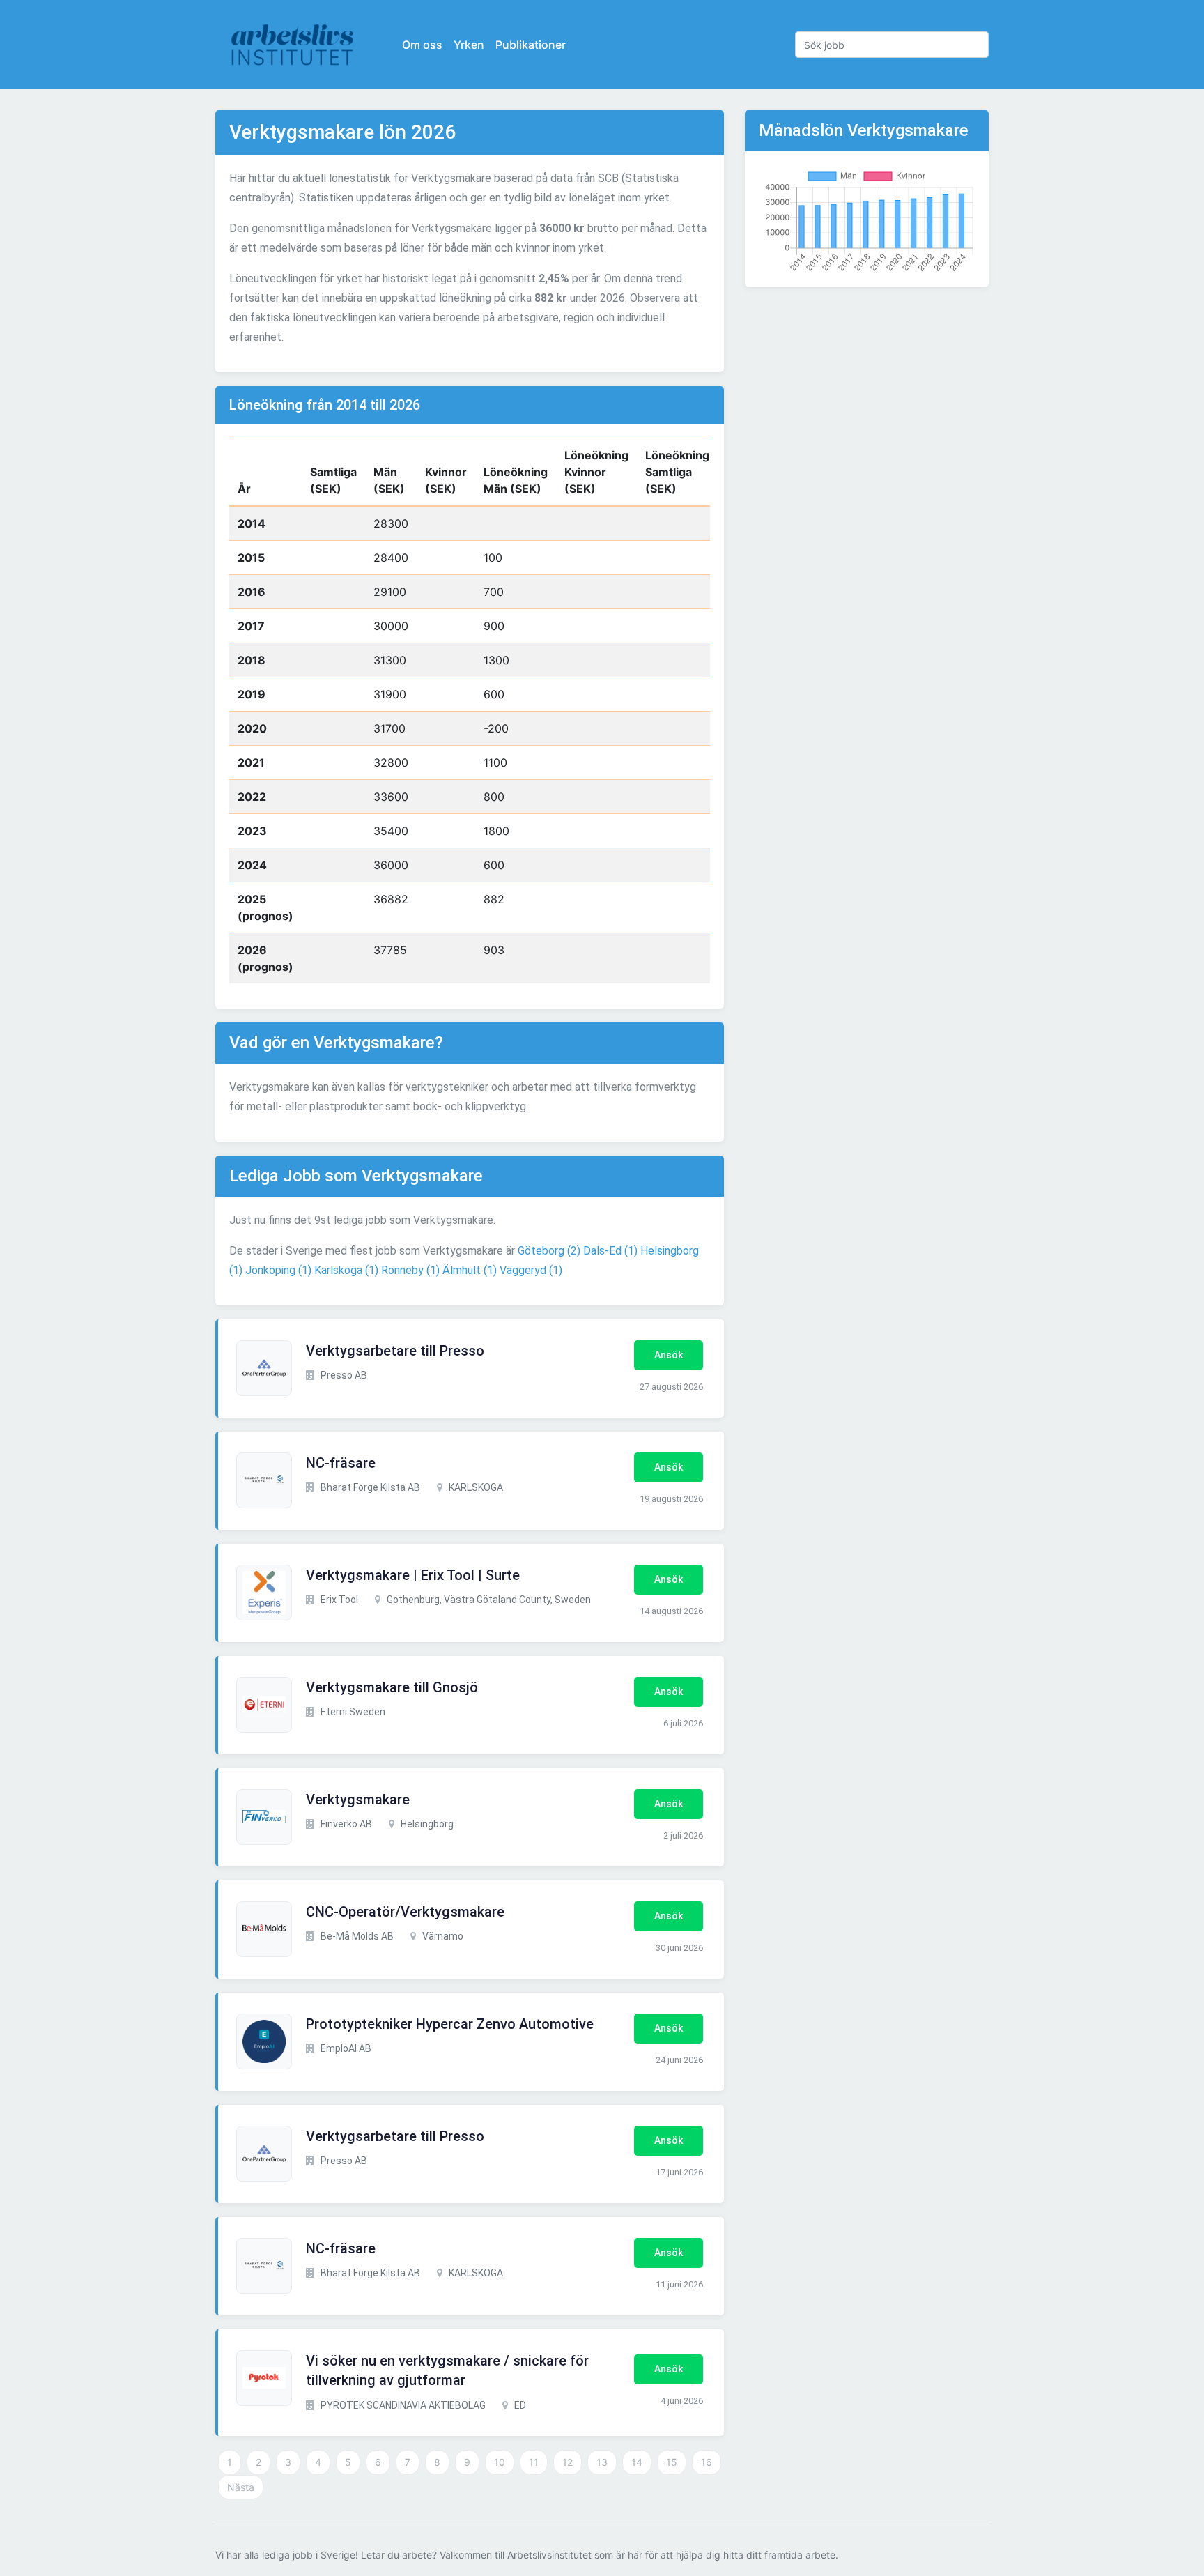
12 (568, 2462)
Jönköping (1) (278, 1270)
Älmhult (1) (470, 1270)
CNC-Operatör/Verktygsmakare (405, 1912)
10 (500, 2462)
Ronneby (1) (410, 1270)
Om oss (422, 45)
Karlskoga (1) (346, 1270)
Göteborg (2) (549, 1251)
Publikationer (531, 45)
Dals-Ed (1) (610, 1251)
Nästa (241, 2487)
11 (534, 2462)
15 (672, 2462)
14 (637, 2462)
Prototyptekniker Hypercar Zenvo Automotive (450, 2024)
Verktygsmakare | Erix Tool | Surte (413, 1575)
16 (707, 2462)
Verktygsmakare (358, 1800)
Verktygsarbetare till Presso (395, 1351)
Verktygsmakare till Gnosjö (392, 1687)
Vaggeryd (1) (531, 1270)
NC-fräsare (341, 1463)
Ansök (669, 1355)
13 (602, 2462)
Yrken (469, 45)
